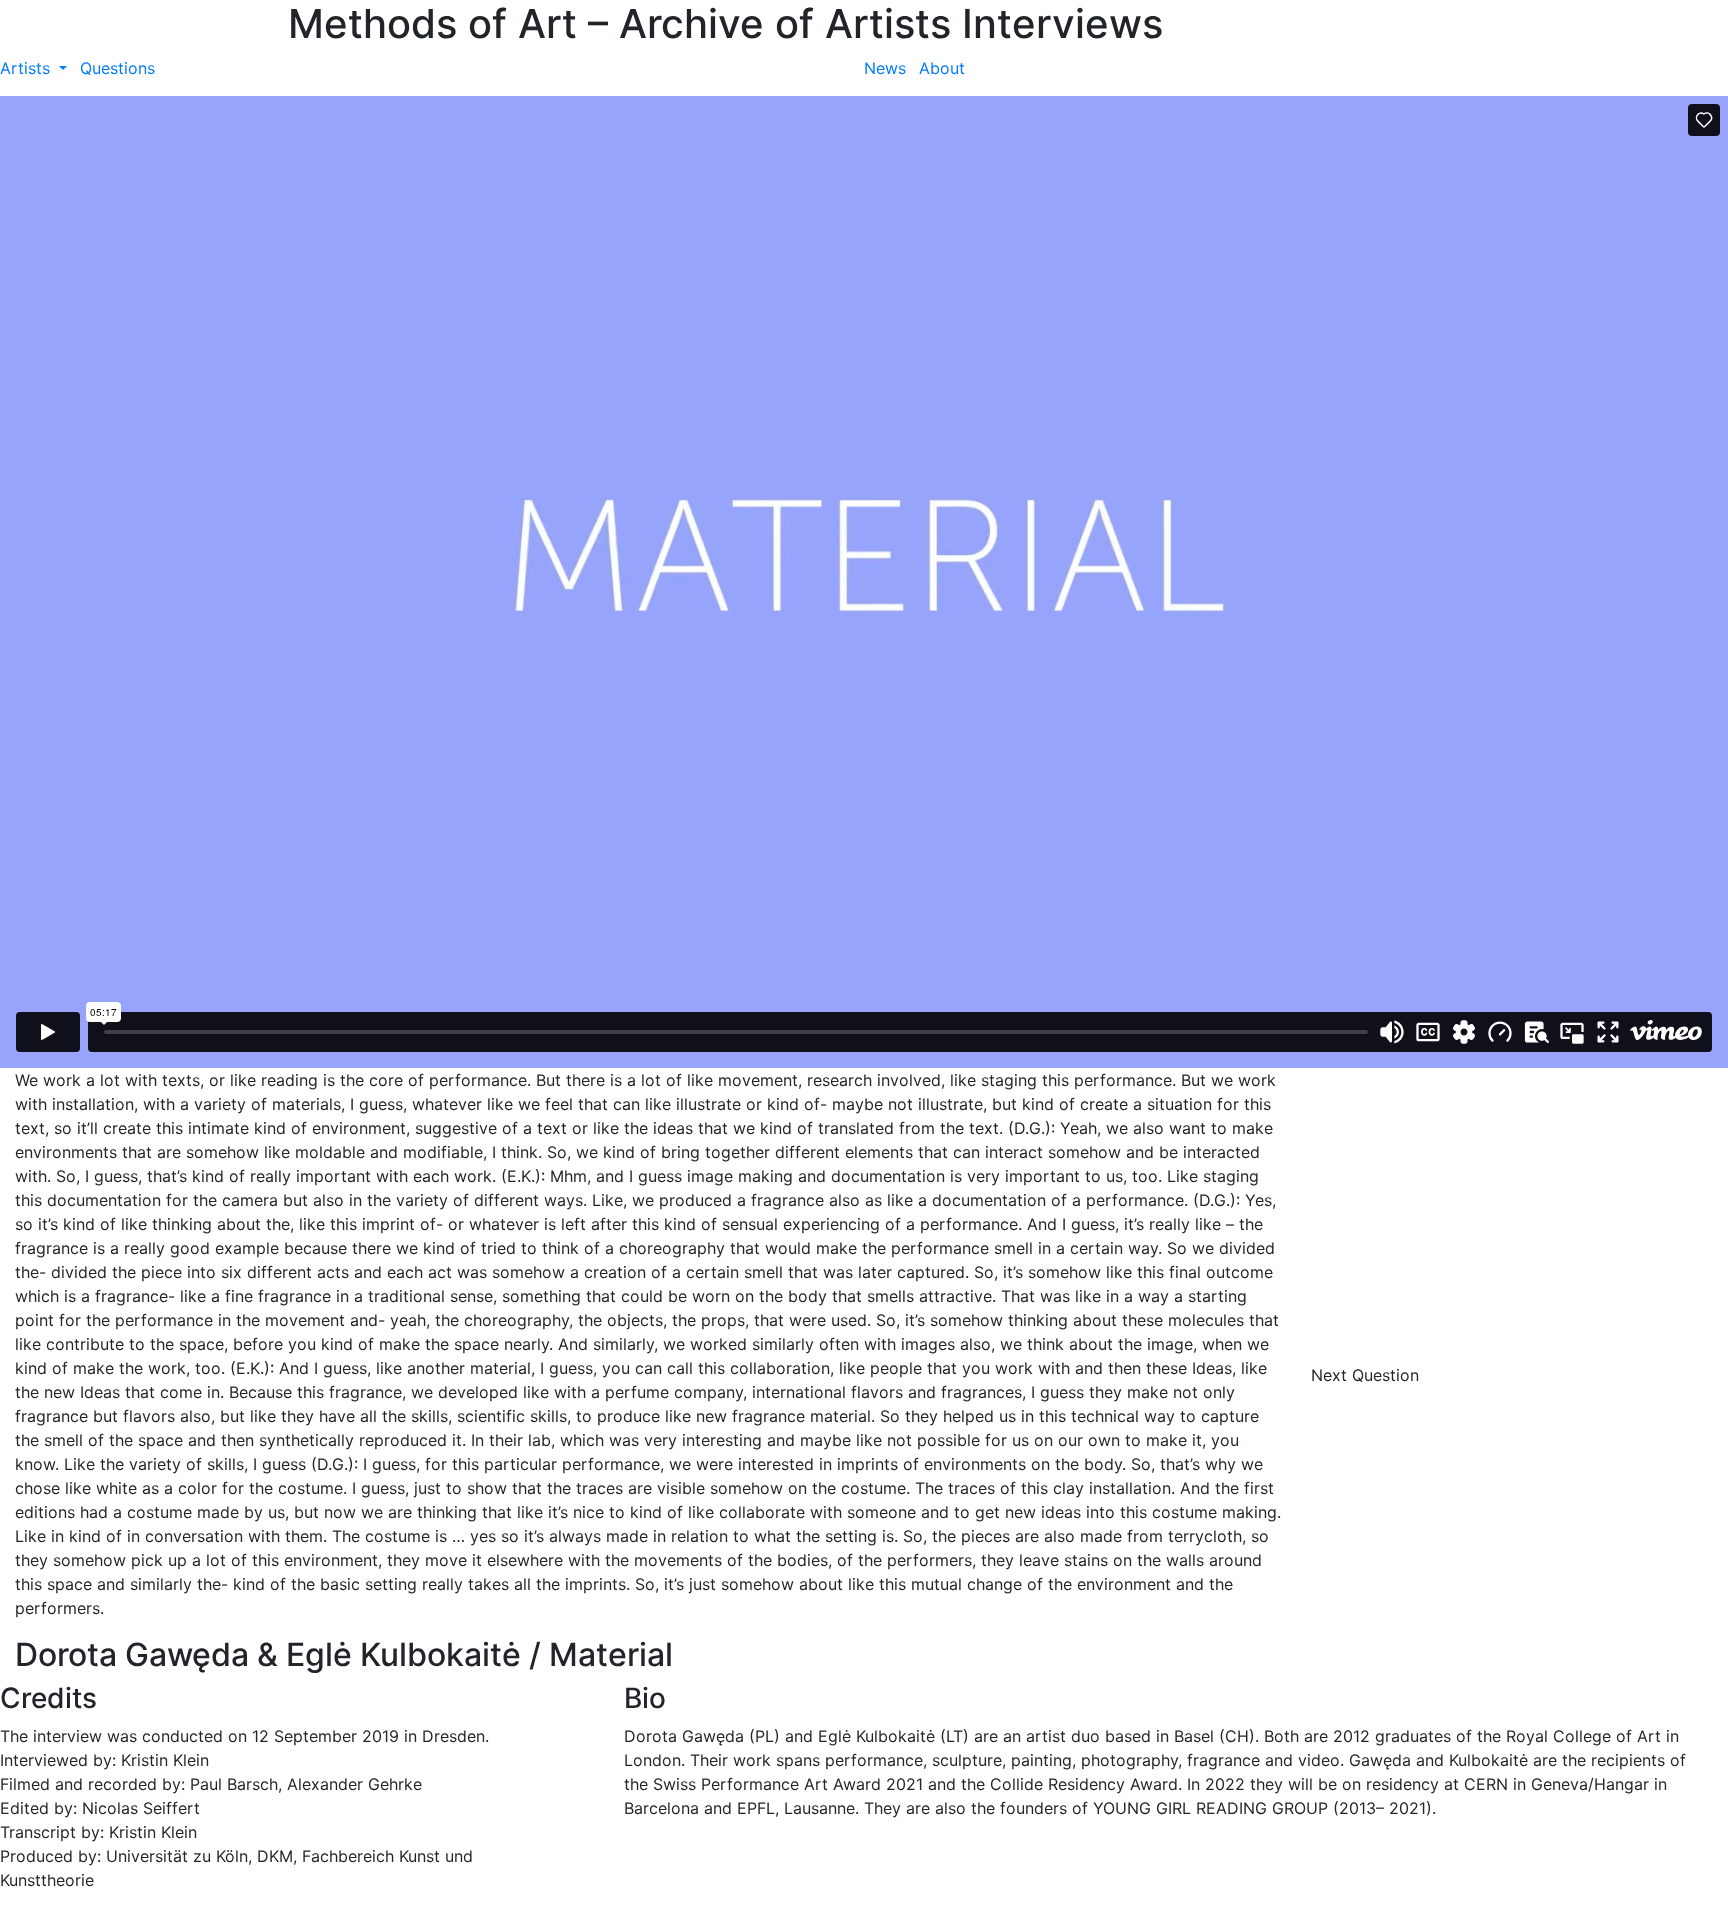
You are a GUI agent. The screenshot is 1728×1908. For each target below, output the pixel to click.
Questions (117, 68)
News (885, 68)
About (942, 68)
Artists (27, 68)
